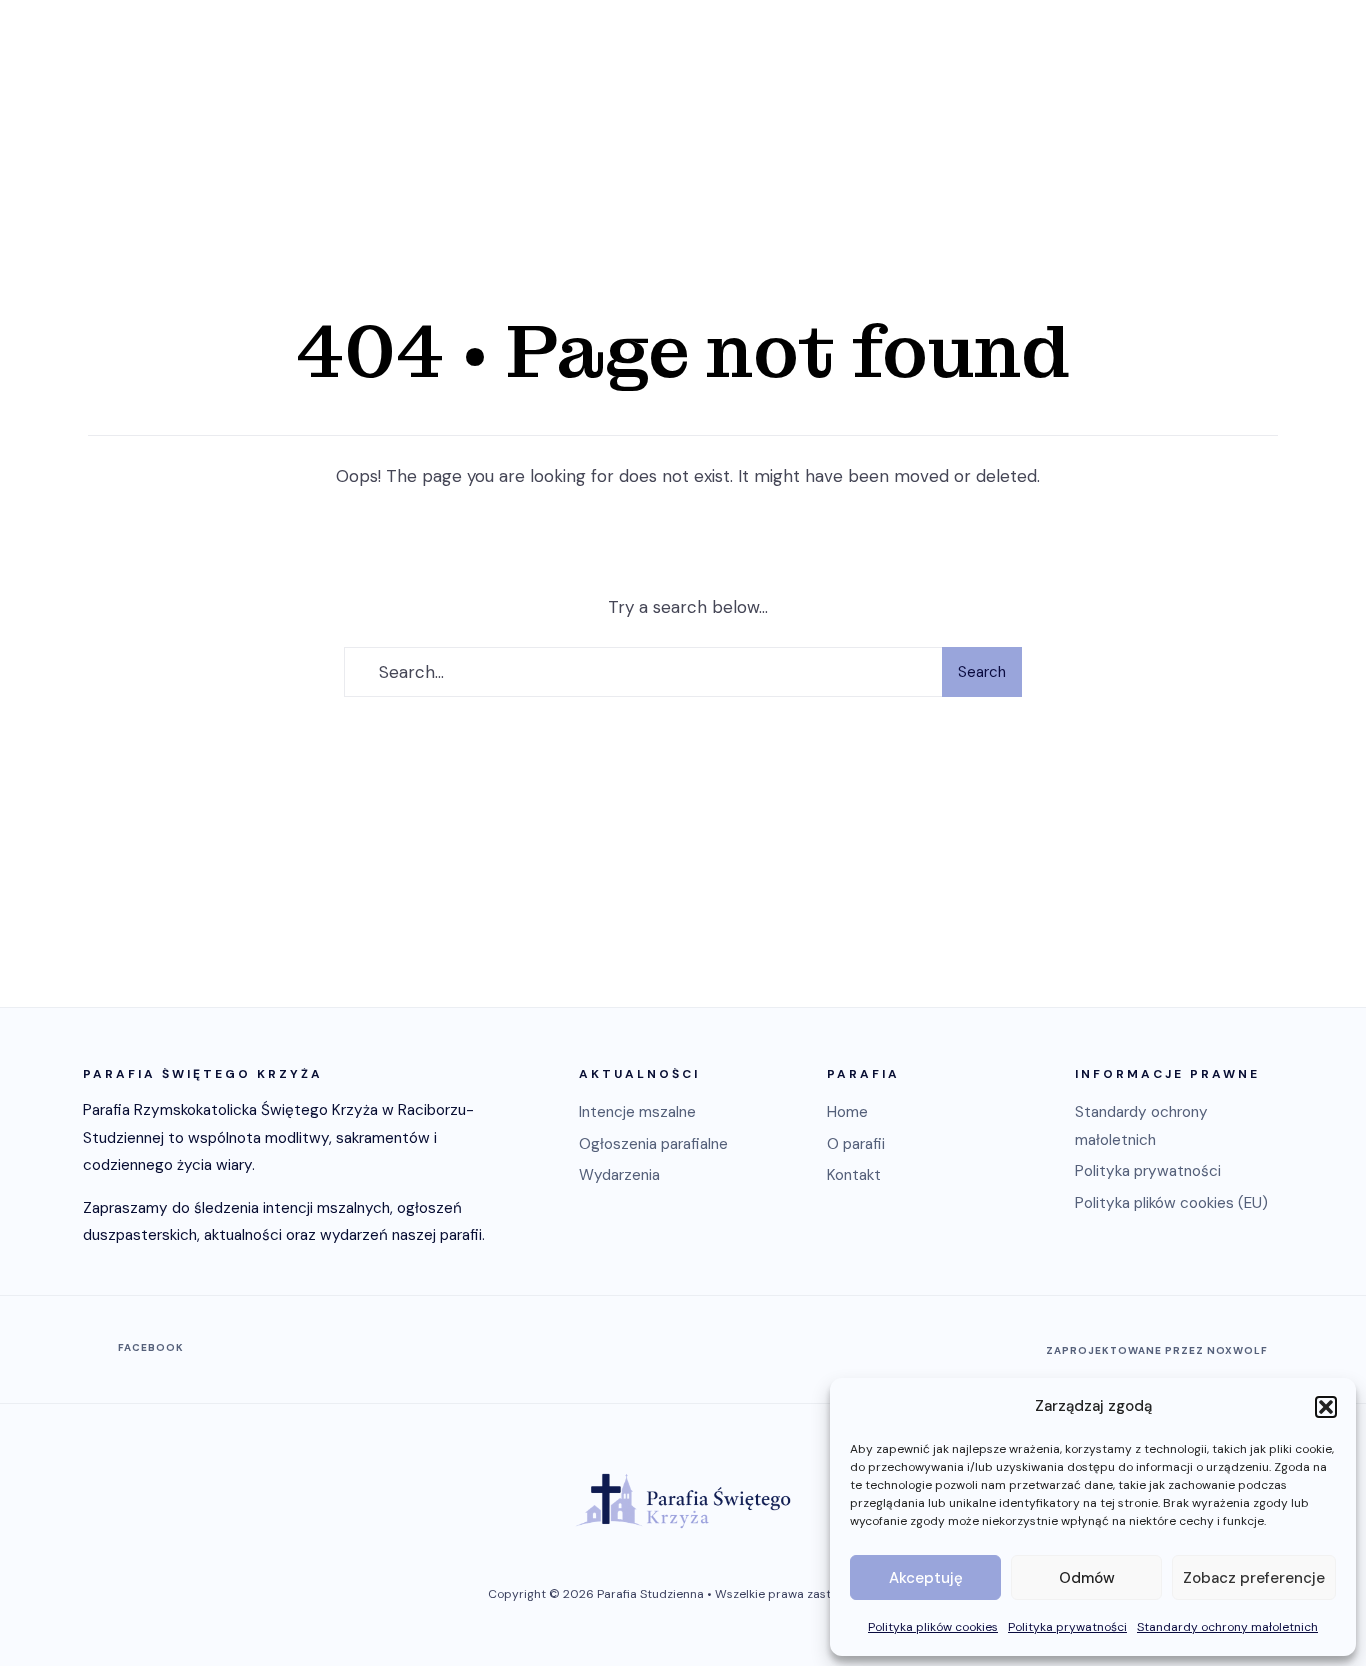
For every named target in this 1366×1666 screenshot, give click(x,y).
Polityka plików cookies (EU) (1171, 1203)
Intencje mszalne (637, 1112)
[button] (1326, 1407)
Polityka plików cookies (933, 1627)
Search (982, 672)
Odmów (1087, 1578)
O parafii (856, 1144)
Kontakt (854, 1175)
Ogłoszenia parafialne (653, 1144)
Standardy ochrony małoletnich (1227, 1627)
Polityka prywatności (1067, 1627)
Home (847, 1112)
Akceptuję (926, 1578)
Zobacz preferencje (1254, 1578)
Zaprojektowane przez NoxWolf (1157, 1350)
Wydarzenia (619, 1175)
